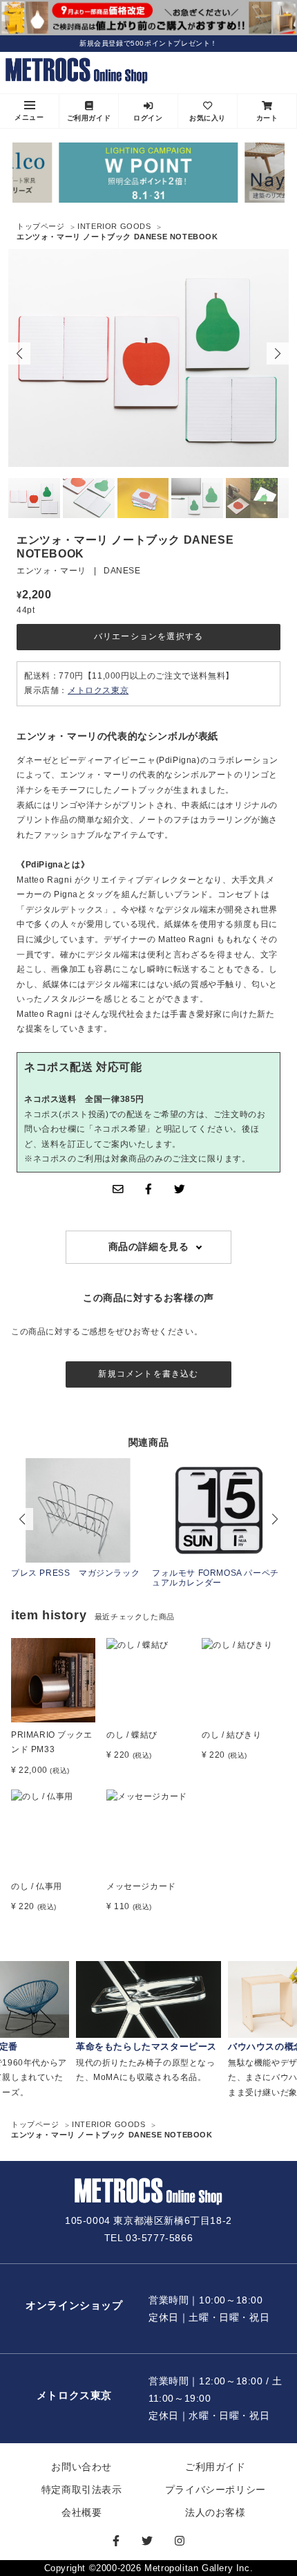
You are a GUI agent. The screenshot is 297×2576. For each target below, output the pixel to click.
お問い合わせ (82, 2467)
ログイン (148, 118)
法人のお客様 (215, 2512)
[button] (278, 353)
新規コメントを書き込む (148, 1374)
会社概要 (82, 2512)
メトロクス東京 (98, 690)
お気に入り (208, 118)
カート (267, 118)
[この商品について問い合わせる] (118, 1189)
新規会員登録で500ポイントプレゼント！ (148, 43)
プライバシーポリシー (215, 2490)
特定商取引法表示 (82, 2490)
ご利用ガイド (89, 118)
